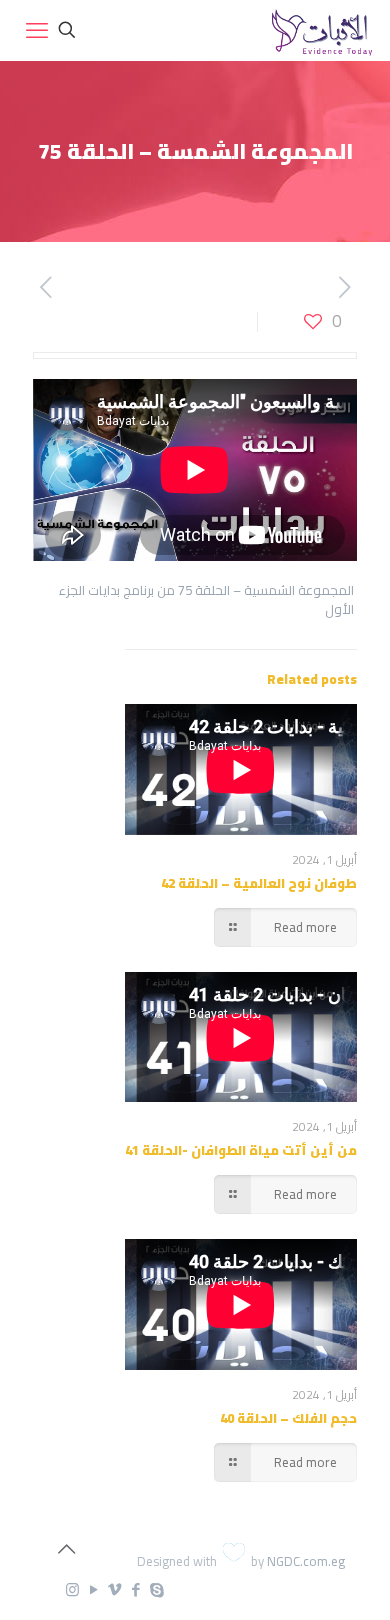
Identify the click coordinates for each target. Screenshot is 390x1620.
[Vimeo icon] (114, 1589)
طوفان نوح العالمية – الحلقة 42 (259, 883)
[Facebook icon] (135, 1589)
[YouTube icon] (93, 1589)
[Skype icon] (156, 1589)
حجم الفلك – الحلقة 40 (288, 1418)
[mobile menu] (37, 30)
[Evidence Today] (319, 30)
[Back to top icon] (66, 1549)
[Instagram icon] (72, 1589)
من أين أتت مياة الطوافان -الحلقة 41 (241, 1150)
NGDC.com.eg (306, 1561)
